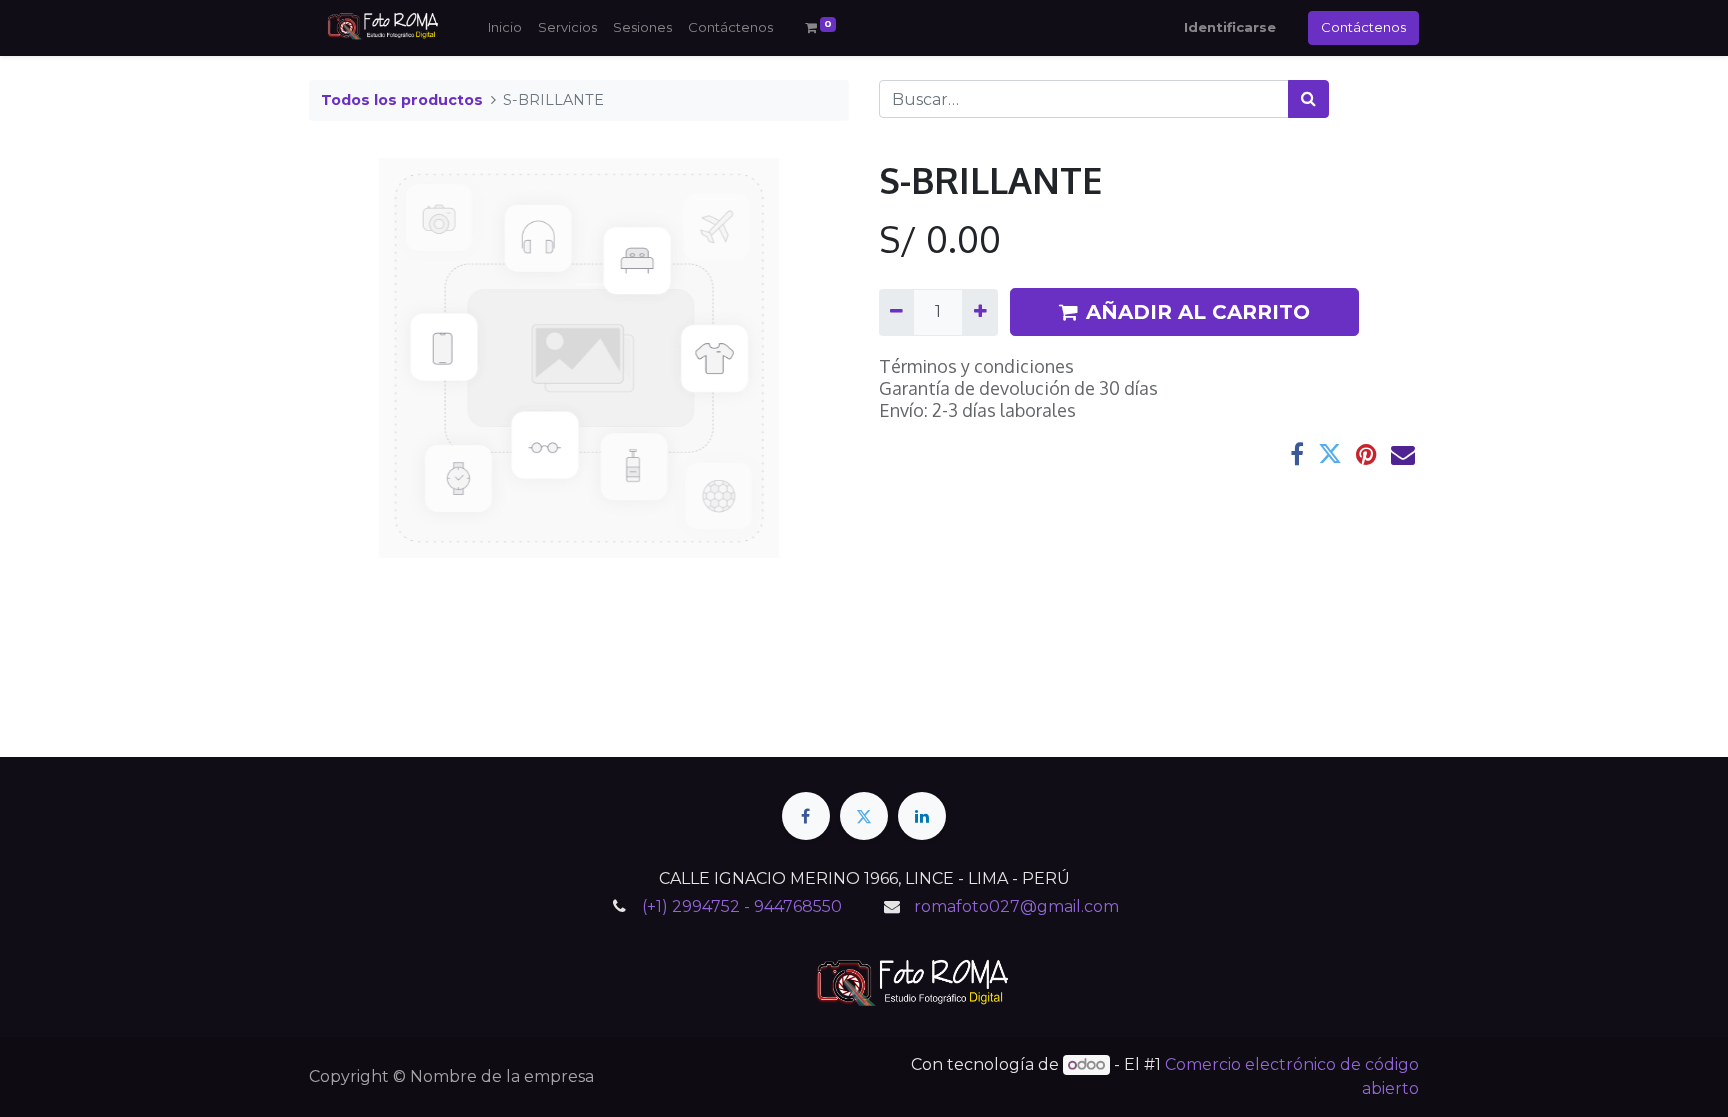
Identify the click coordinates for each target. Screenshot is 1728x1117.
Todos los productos (402, 100)
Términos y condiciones (976, 366)
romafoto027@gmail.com (1016, 906)
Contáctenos (1363, 27)
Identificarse (1230, 27)
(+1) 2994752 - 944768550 (742, 906)
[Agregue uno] (979, 312)
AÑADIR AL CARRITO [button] (1198, 312)
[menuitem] (505, 28)
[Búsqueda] (1308, 99)
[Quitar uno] (896, 312)
